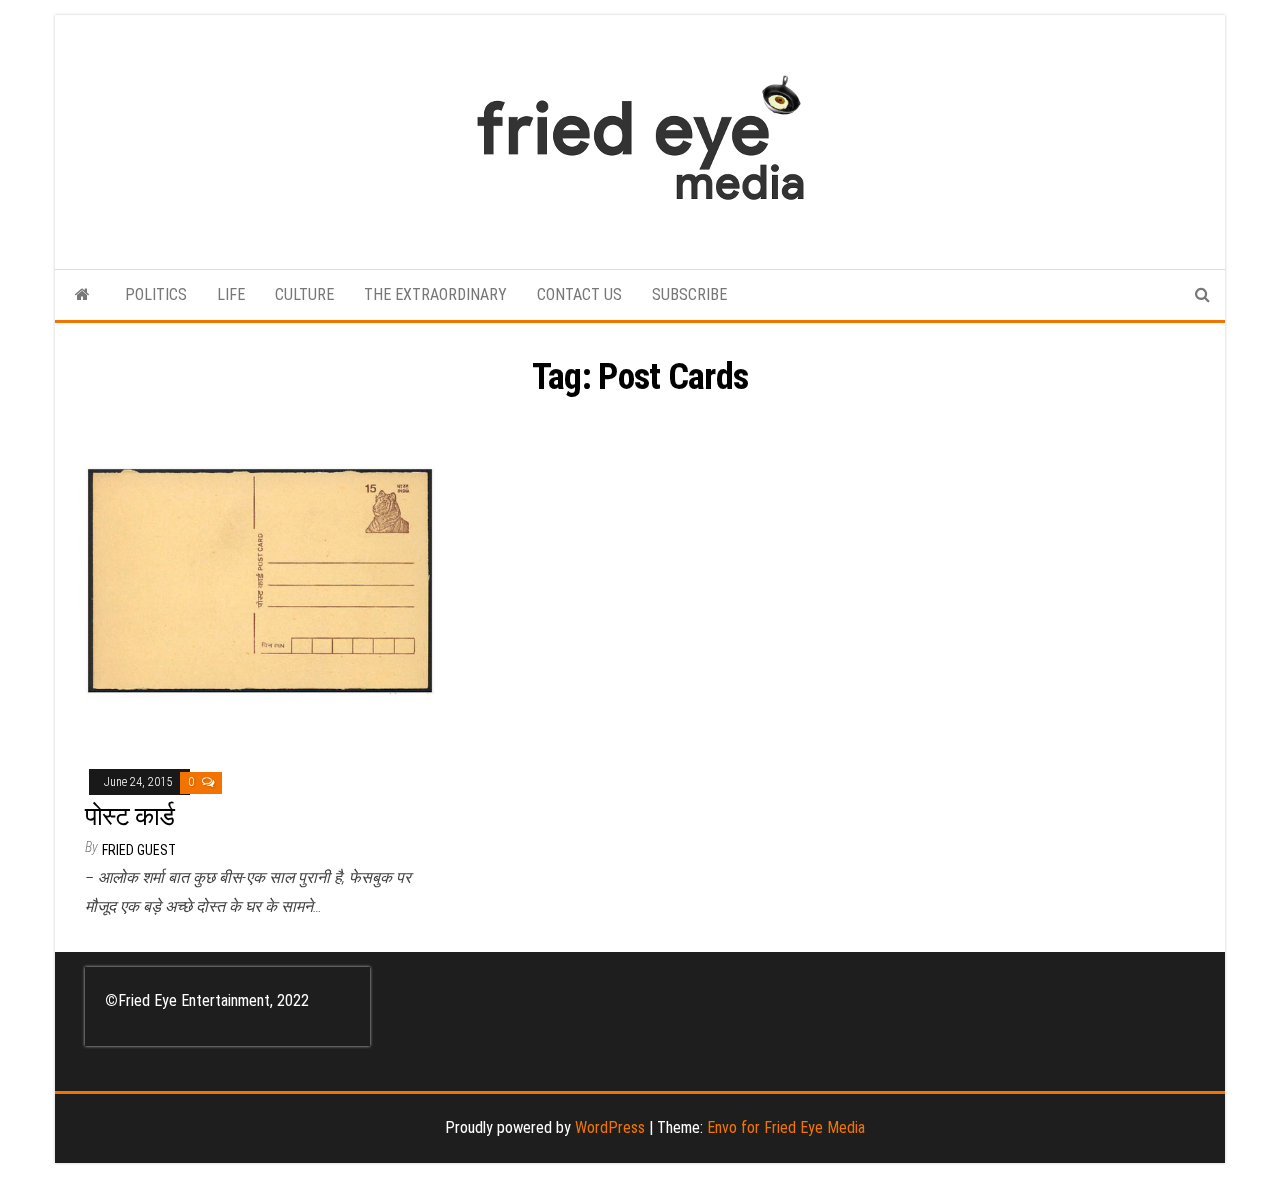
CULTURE (304, 294)
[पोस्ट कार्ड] (260, 581)
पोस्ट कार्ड (130, 816)
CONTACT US (579, 294)
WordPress (610, 1127)
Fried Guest (139, 850)
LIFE (231, 294)
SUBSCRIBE (689, 294)
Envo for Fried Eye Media (786, 1127)
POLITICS (156, 294)
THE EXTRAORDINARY (435, 294)
